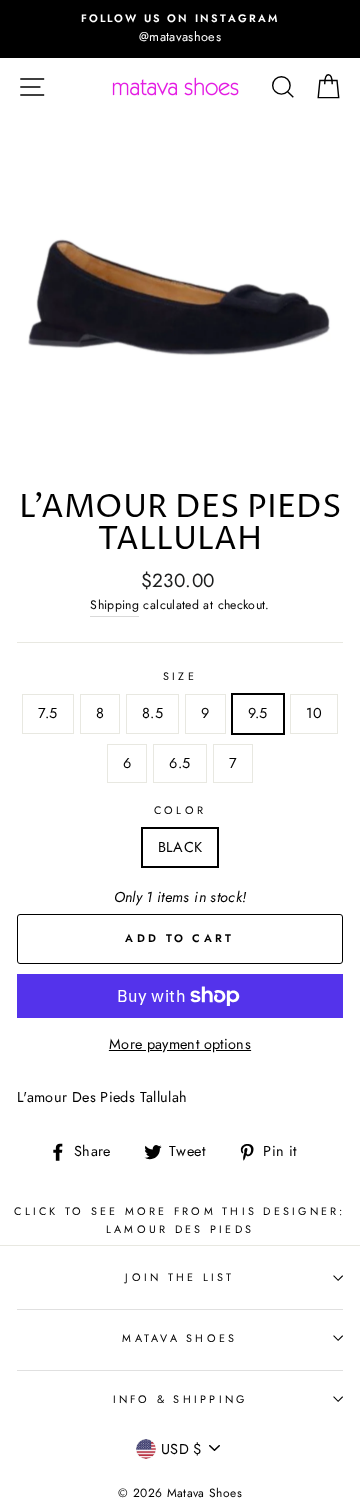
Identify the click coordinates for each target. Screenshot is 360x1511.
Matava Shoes (179, 1338)
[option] (180, 29)
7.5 (48, 713)
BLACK (180, 847)
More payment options (180, 1044)
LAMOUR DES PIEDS (180, 1229)
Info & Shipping (180, 1399)
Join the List (179, 1277)
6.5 (179, 763)
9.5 (258, 713)
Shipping (114, 605)
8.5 (152, 713)
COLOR (180, 810)
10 (314, 713)
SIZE (180, 676)
